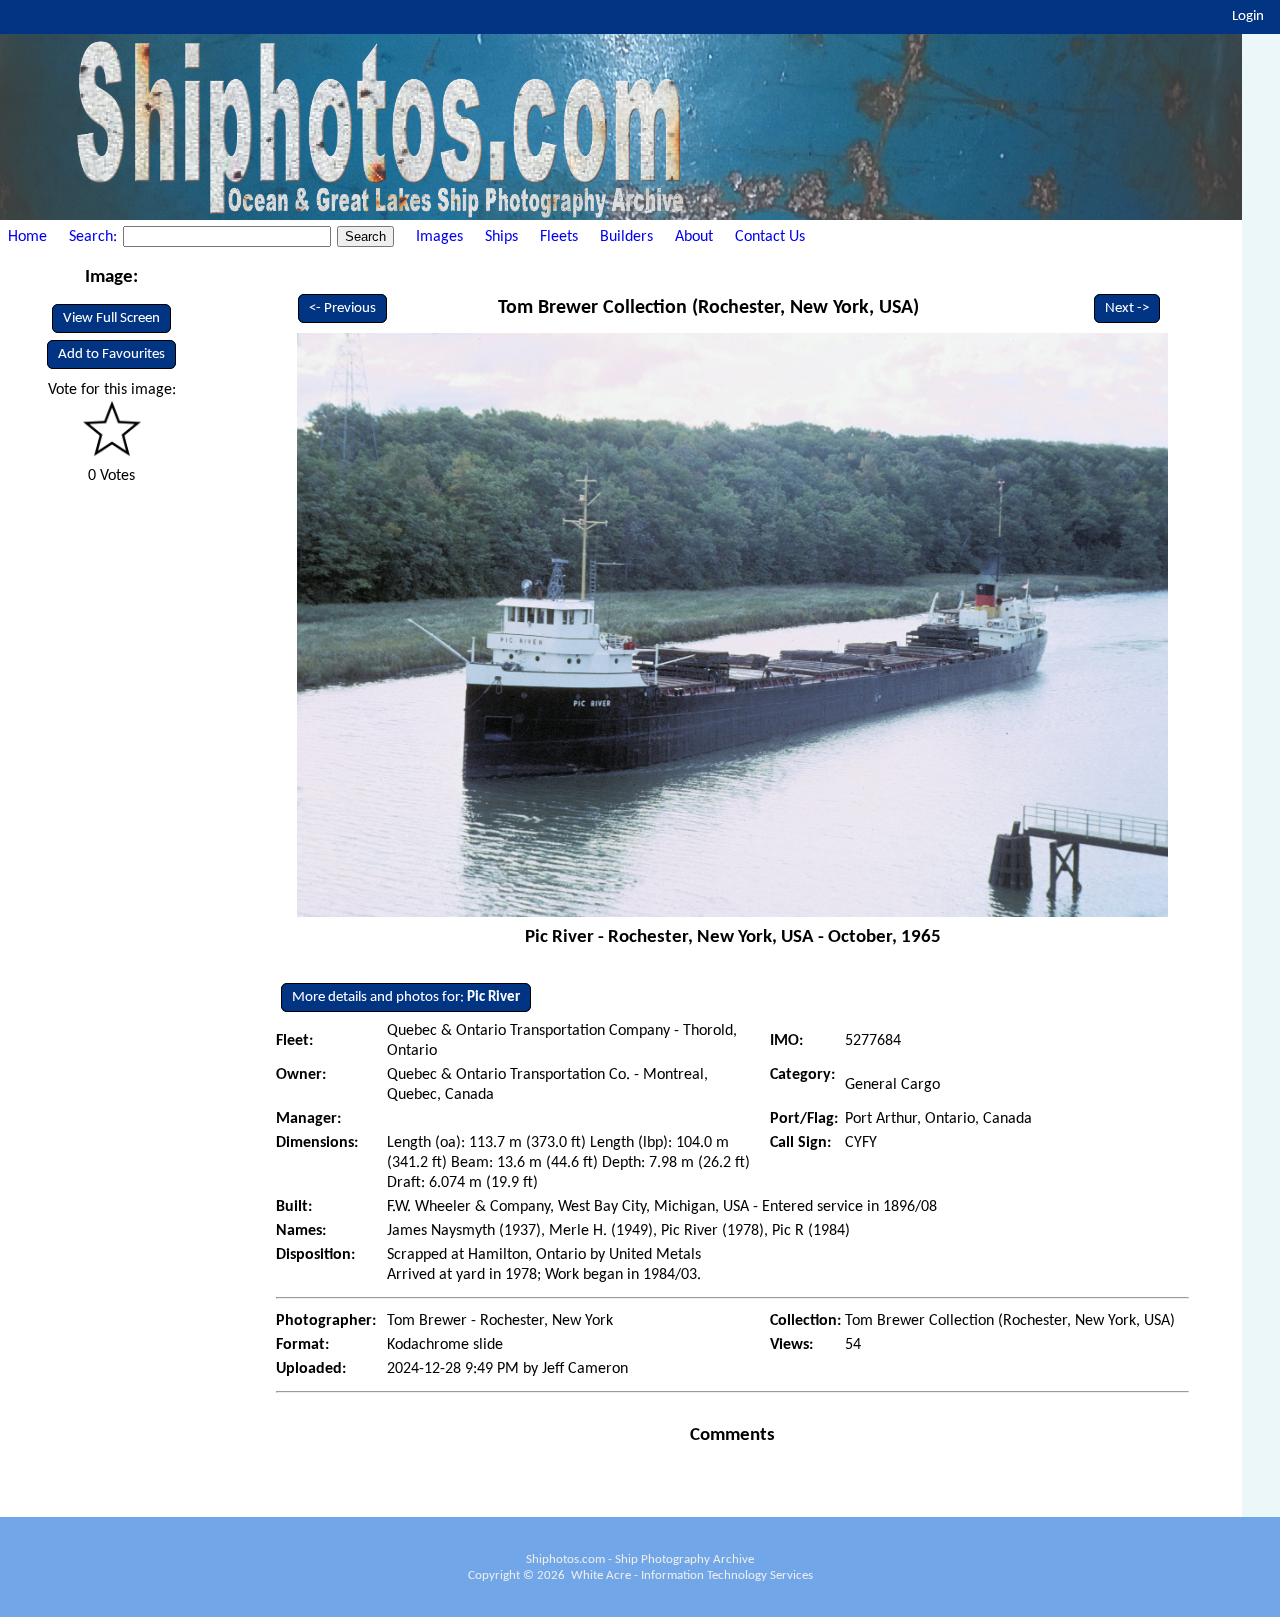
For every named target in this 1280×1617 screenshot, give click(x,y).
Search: (95, 237)
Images (439, 237)
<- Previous (342, 308)
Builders (626, 237)
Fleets (559, 237)
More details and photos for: (406, 997)
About (694, 237)
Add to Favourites (111, 354)
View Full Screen (111, 318)
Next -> (1127, 308)
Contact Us (770, 237)
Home (27, 237)
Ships (501, 237)
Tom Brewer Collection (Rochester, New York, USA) (708, 308)
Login (1248, 16)
